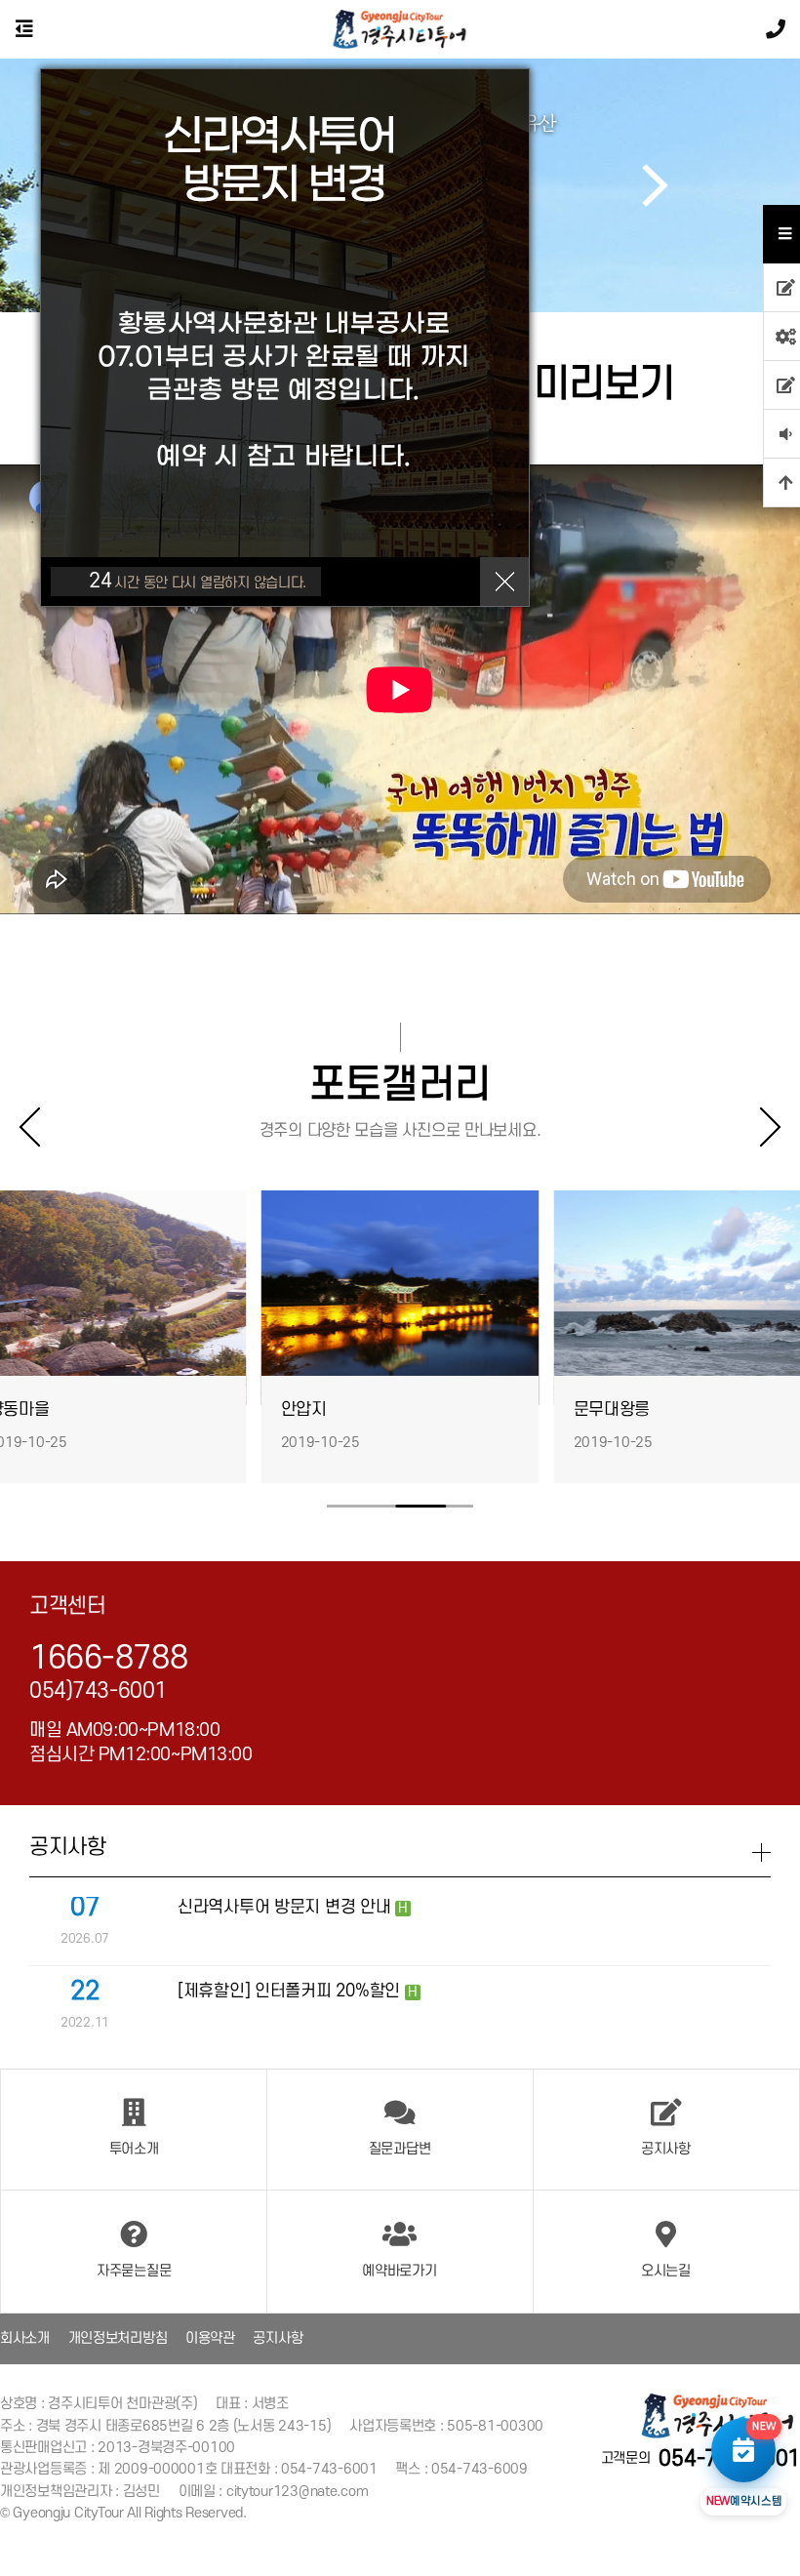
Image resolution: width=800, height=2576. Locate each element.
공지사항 (278, 2338)
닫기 (504, 582)
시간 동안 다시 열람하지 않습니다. (198, 581)
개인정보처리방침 (118, 2338)
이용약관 (210, 2338)
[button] (655, 185)
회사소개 (25, 2338)
